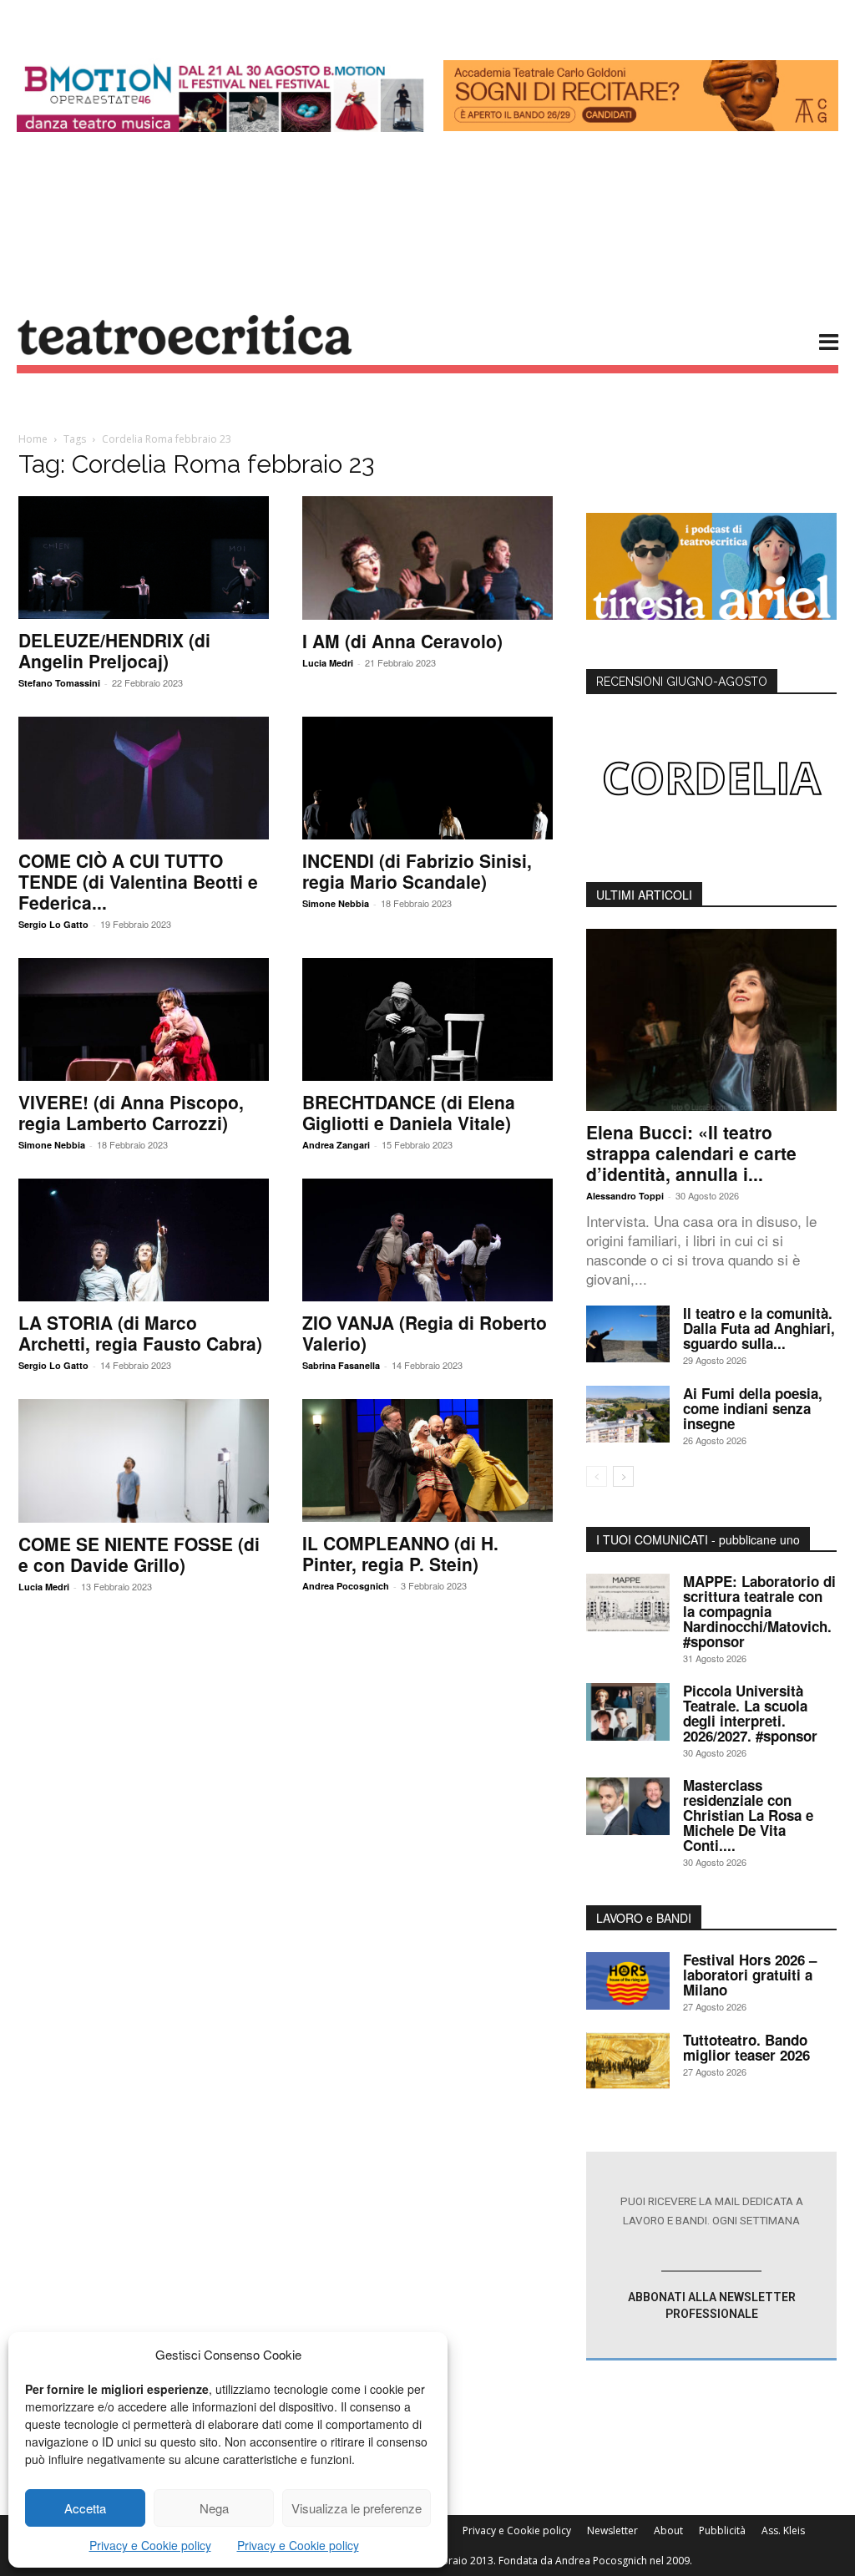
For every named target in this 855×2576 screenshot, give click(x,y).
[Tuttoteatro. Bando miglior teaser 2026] (628, 2061)
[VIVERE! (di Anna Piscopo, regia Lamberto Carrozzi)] (144, 1019)
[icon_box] (711, 2256)
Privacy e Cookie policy (150, 2545)
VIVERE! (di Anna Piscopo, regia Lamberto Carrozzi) (131, 1112)
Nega (214, 2508)
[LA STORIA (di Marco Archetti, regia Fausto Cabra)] (144, 1240)
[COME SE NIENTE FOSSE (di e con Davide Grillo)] (144, 1461)
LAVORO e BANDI (644, 1918)
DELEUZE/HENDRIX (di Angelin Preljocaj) (114, 650)
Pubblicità (722, 2530)
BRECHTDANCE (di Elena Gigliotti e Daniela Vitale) (409, 1112)
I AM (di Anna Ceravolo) (402, 641)
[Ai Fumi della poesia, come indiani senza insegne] (628, 1415)
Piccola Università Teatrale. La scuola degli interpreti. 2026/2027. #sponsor (750, 1713)
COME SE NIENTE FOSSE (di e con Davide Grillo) (139, 1554)
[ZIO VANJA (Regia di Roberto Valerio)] (427, 1240)
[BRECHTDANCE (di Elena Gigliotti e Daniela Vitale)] (427, 1019)
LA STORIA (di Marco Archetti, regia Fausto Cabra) (140, 1333)
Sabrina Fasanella (341, 1365)
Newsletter (612, 2530)
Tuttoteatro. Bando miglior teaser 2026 (746, 2047)
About (668, 2530)
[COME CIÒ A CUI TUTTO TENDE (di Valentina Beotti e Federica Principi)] (144, 778)
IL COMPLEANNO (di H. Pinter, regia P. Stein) (400, 1553)
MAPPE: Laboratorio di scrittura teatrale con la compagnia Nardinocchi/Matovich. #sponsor (759, 1611)
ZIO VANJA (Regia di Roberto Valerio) (425, 1333)
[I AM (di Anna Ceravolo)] (427, 558)
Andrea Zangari (336, 1145)
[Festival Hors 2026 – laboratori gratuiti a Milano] (628, 1981)
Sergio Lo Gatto (53, 924)
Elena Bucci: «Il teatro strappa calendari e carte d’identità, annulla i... (691, 1153)
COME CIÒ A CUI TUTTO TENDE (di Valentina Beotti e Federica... (138, 881)
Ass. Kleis (783, 2530)
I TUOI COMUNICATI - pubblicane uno (698, 1539)
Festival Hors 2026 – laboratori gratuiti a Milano (750, 1975)
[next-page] (623, 1476)
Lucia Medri (328, 663)
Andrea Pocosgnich (346, 1586)
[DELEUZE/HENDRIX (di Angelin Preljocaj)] (144, 558)
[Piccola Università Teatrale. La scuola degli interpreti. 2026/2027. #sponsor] (628, 1712)
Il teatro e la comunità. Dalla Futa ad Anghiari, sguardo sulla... (759, 1328)
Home (33, 439)
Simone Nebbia (336, 903)
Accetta (85, 2508)
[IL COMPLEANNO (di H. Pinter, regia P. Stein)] (427, 1460)
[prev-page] (597, 1476)
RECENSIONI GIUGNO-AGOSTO (682, 682)
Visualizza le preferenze (357, 2508)
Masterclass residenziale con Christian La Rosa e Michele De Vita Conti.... (748, 1815)
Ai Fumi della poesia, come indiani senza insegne (753, 1408)
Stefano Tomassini (59, 683)
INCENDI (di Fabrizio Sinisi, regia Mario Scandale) (417, 871)
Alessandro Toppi (625, 1196)
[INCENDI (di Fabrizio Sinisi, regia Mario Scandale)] (427, 778)
